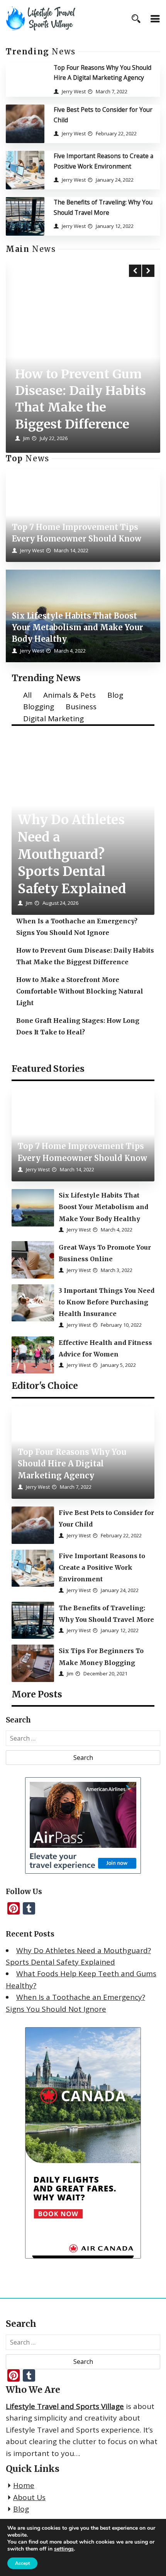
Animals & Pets (69, 695)
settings (64, 2549)
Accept (22, 2563)
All (27, 695)
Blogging (39, 707)
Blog (115, 695)
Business (81, 707)
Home (24, 2485)
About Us (29, 2497)
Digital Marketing (53, 719)
